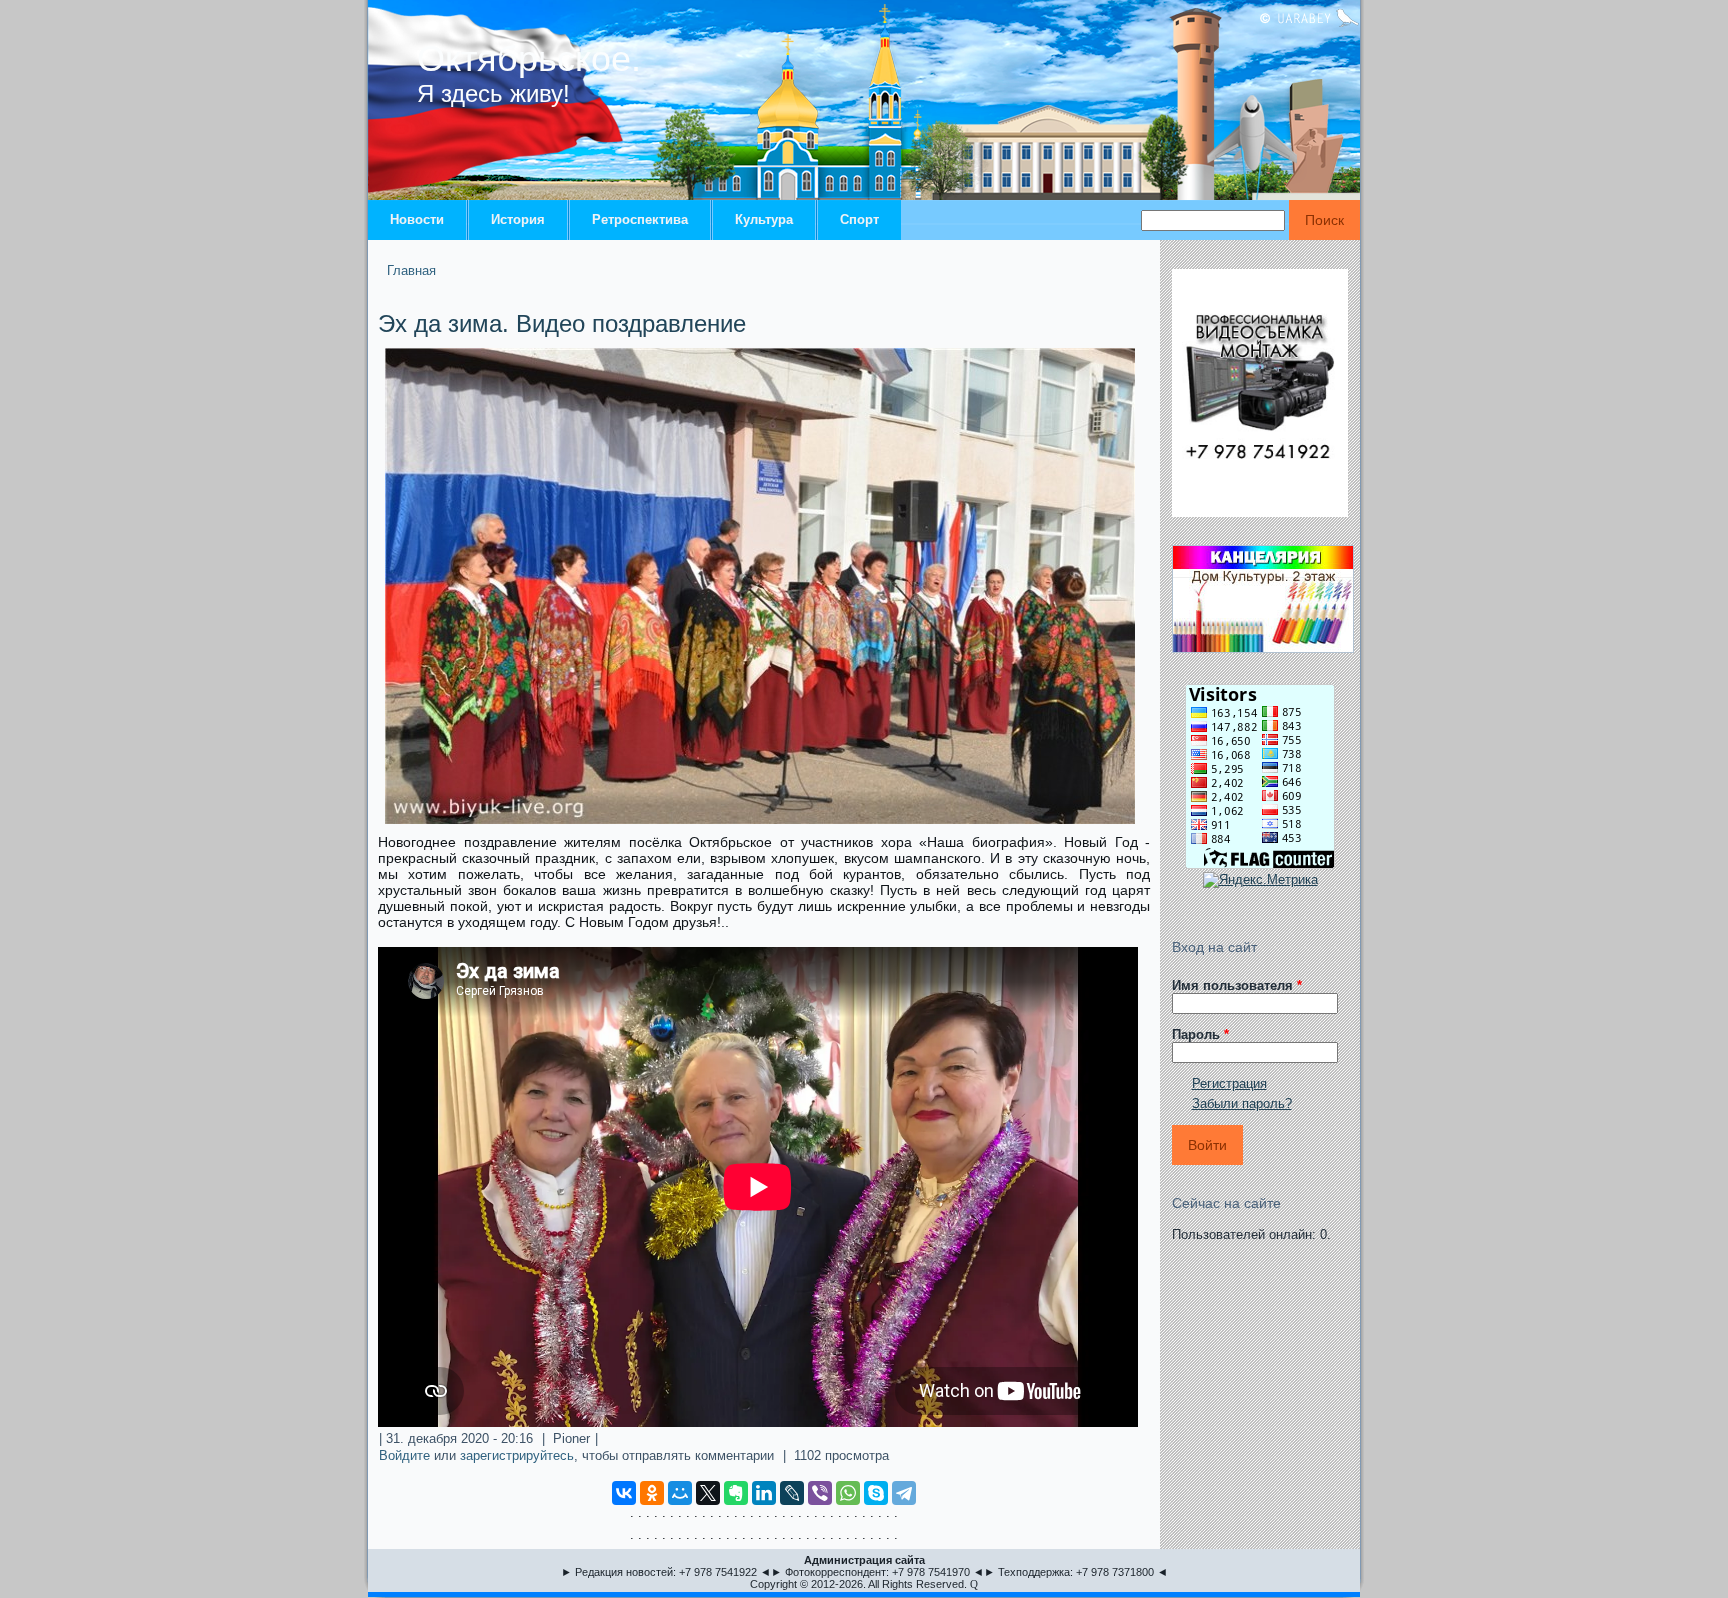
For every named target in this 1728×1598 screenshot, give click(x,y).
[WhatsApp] (848, 1493)
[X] (708, 1493)
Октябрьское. (529, 58)
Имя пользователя (1237, 985)
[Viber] (820, 1493)
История (518, 219)
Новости (417, 219)
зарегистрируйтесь (517, 1455)
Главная (411, 270)
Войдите (404, 1455)
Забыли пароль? (1242, 1103)
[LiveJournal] (792, 1493)
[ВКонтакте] (624, 1493)
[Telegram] (904, 1493)
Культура (764, 219)
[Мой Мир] (680, 1493)
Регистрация (1229, 1083)
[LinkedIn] (764, 1493)
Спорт (859, 219)
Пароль (1200, 1034)
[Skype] (876, 1493)
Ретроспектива (640, 219)
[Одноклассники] (652, 1493)
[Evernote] (736, 1493)
